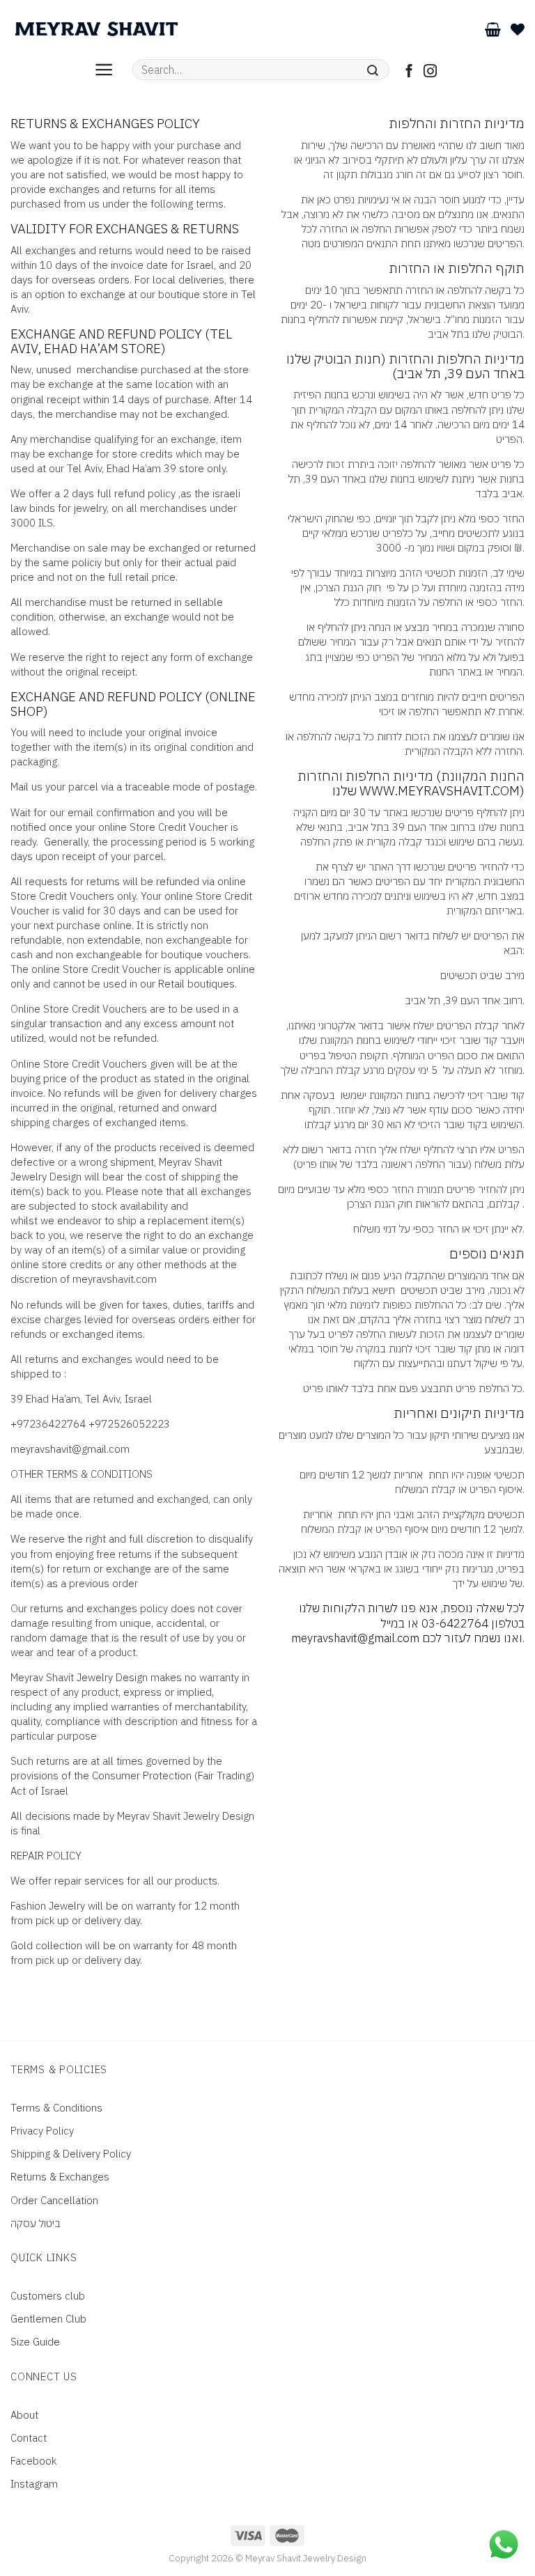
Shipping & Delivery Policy (71, 2154)
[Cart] (493, 29)
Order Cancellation (54, 2200)
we (47, 1220)
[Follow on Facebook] (409, 72)
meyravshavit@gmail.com (70, 1449)
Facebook (33, 2461)
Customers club (48, 2296)
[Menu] (104, 70)
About (24, 2415)
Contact (29, 2438)
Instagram (34, 2484)
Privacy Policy (42, 2131)
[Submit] (373, 70)
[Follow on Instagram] (430, 72)
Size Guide (35, 2342)
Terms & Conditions (56, 2108)
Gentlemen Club (48, 2319)
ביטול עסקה (36, 2223)
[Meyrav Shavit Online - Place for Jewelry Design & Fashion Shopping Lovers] (96, 29)
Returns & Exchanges (60, 2177)
